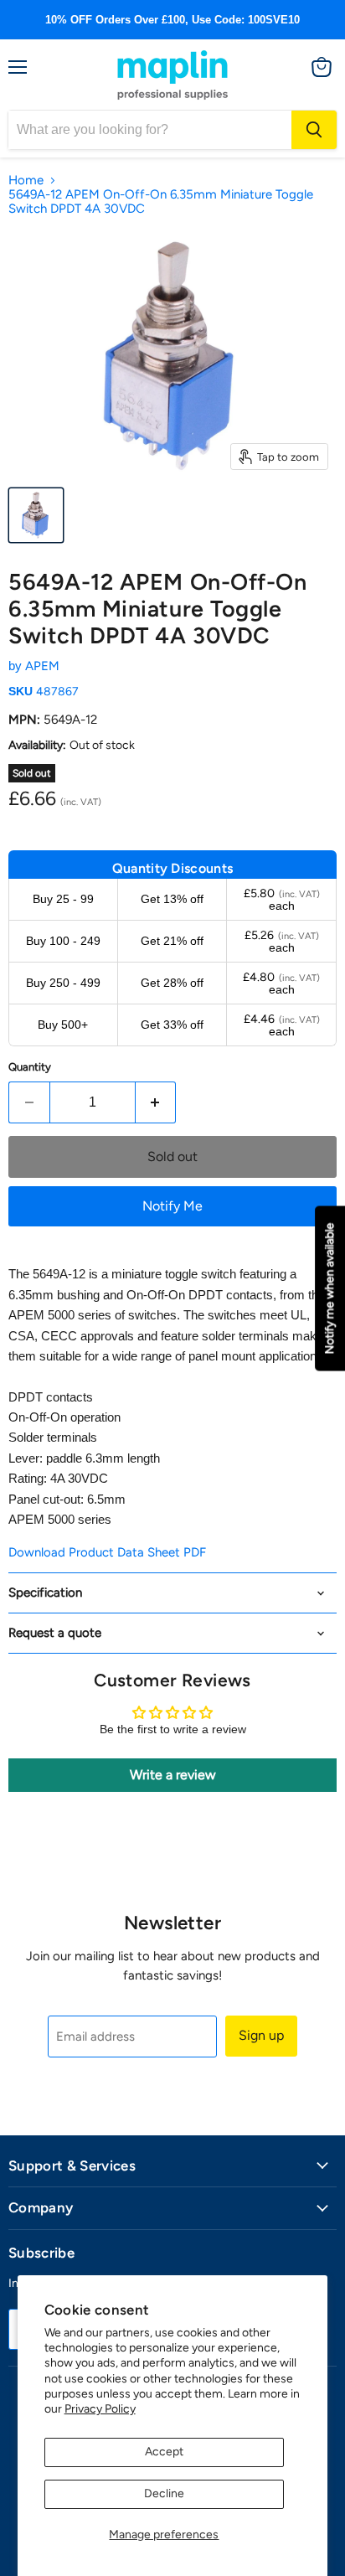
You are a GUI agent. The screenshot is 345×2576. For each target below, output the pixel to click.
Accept (164, 2452)
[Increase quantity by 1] (156, 1102)
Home (26, 181)
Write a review (173, 1775)
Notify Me (172, 1206)
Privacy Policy (100, 2409)
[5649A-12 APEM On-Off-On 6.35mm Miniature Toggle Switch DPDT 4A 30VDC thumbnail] (36, 515)
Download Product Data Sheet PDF (107, 1552)
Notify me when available (330, 1288)
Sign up (261, 2035)
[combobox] (150, 130)
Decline (164, 2493)
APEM (42, 666)
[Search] (314, 130)
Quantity (30, 1067)
